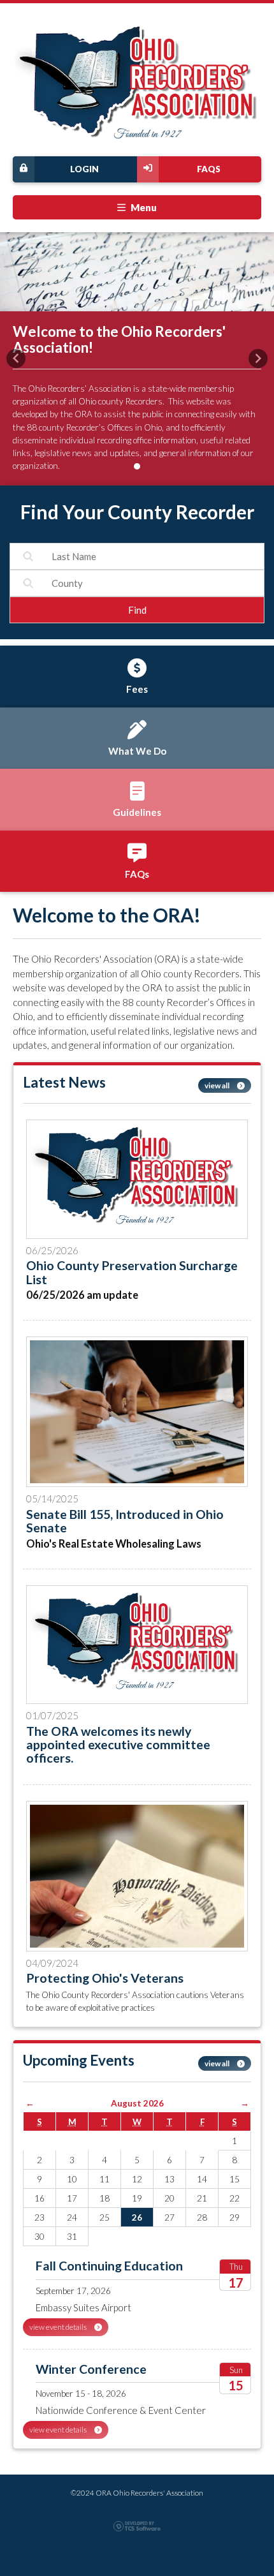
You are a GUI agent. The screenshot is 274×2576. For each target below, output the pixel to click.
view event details (59, 2327)
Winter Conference (91, 2369)
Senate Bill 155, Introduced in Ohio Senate (125, 1521)
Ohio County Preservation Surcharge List (132, 1272)
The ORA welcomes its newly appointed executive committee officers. (118, 1745)
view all (218, 1085)
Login (84, 169)
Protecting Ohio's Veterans (105, 1978)
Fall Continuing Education (109, 2266)
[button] (16, 359)
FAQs (209, 169)
